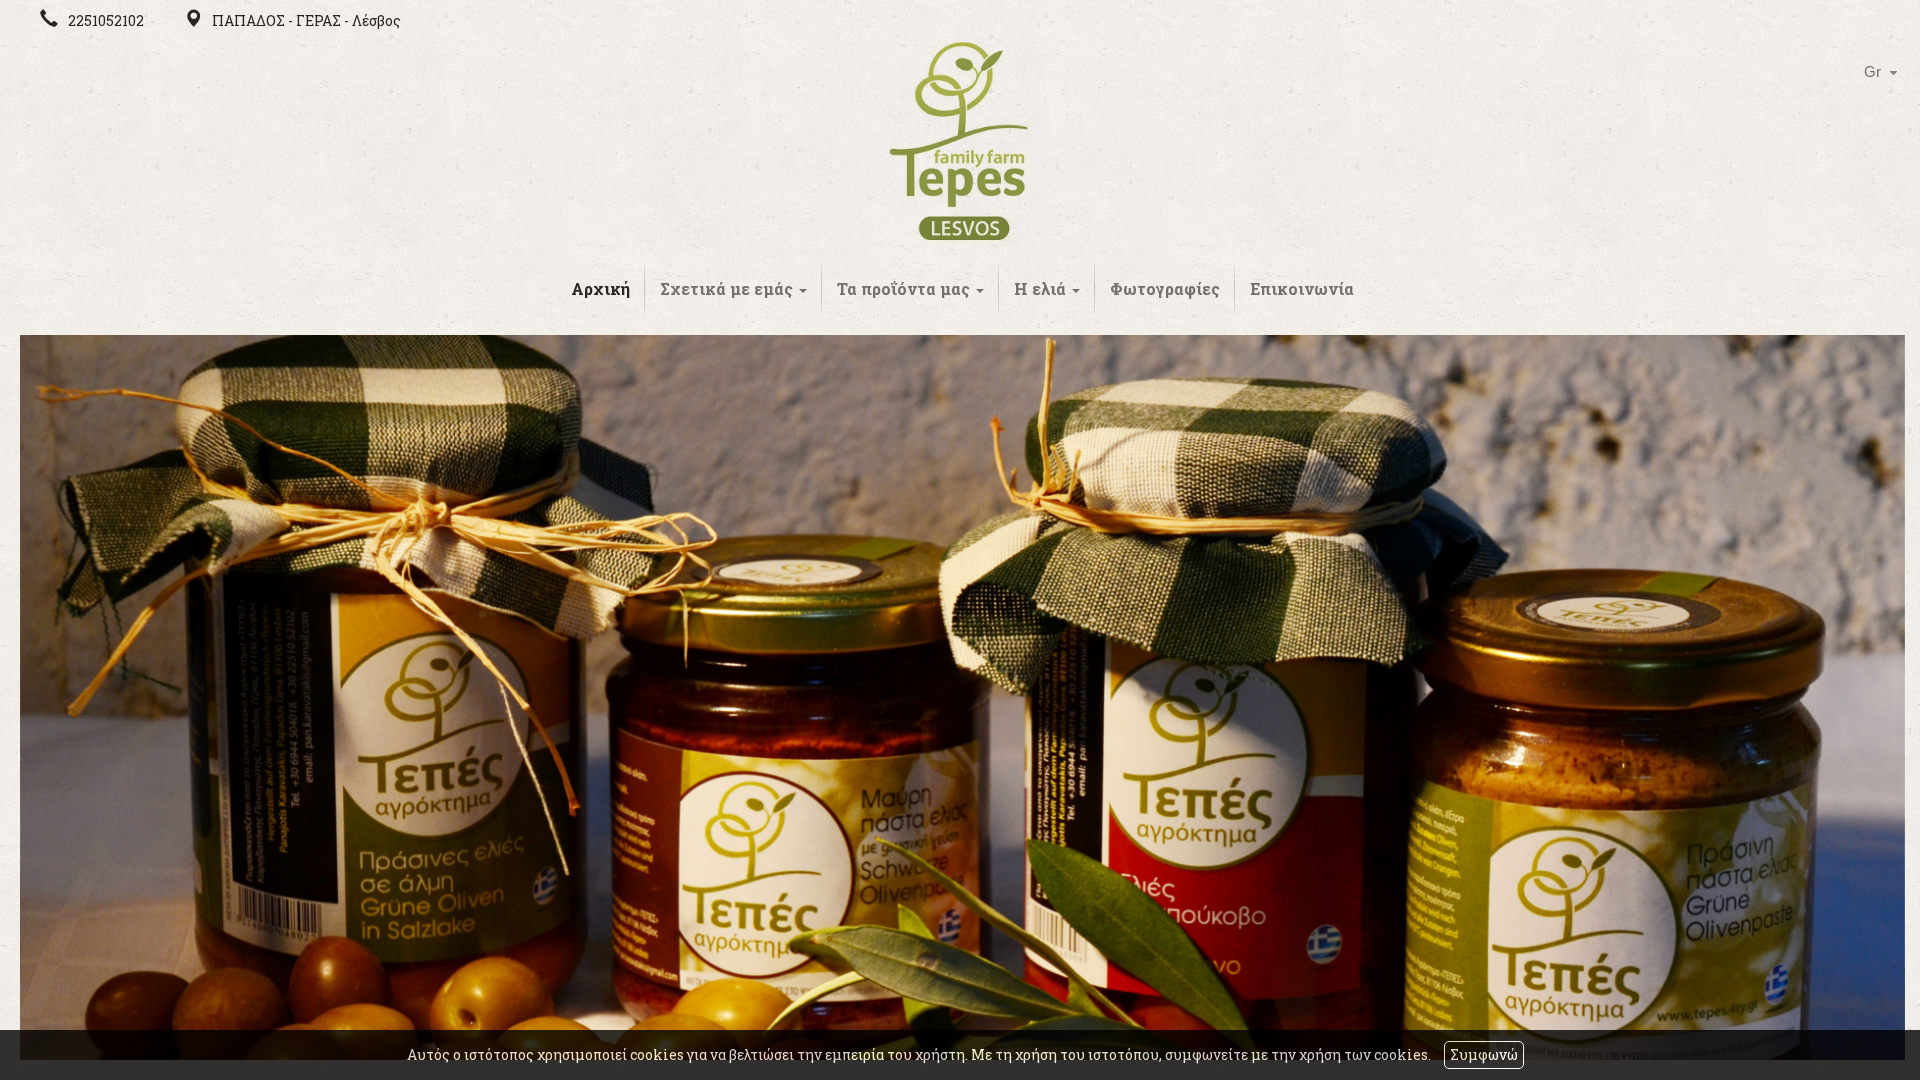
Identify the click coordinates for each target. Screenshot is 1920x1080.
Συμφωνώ (1484, 1054)
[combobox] (1870, 72)
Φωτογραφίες (1165, 288)
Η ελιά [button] (1042, 288)
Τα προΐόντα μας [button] (905, 288)
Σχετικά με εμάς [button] (728, 288)
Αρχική (600, 288)
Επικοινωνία (1302, 288)
